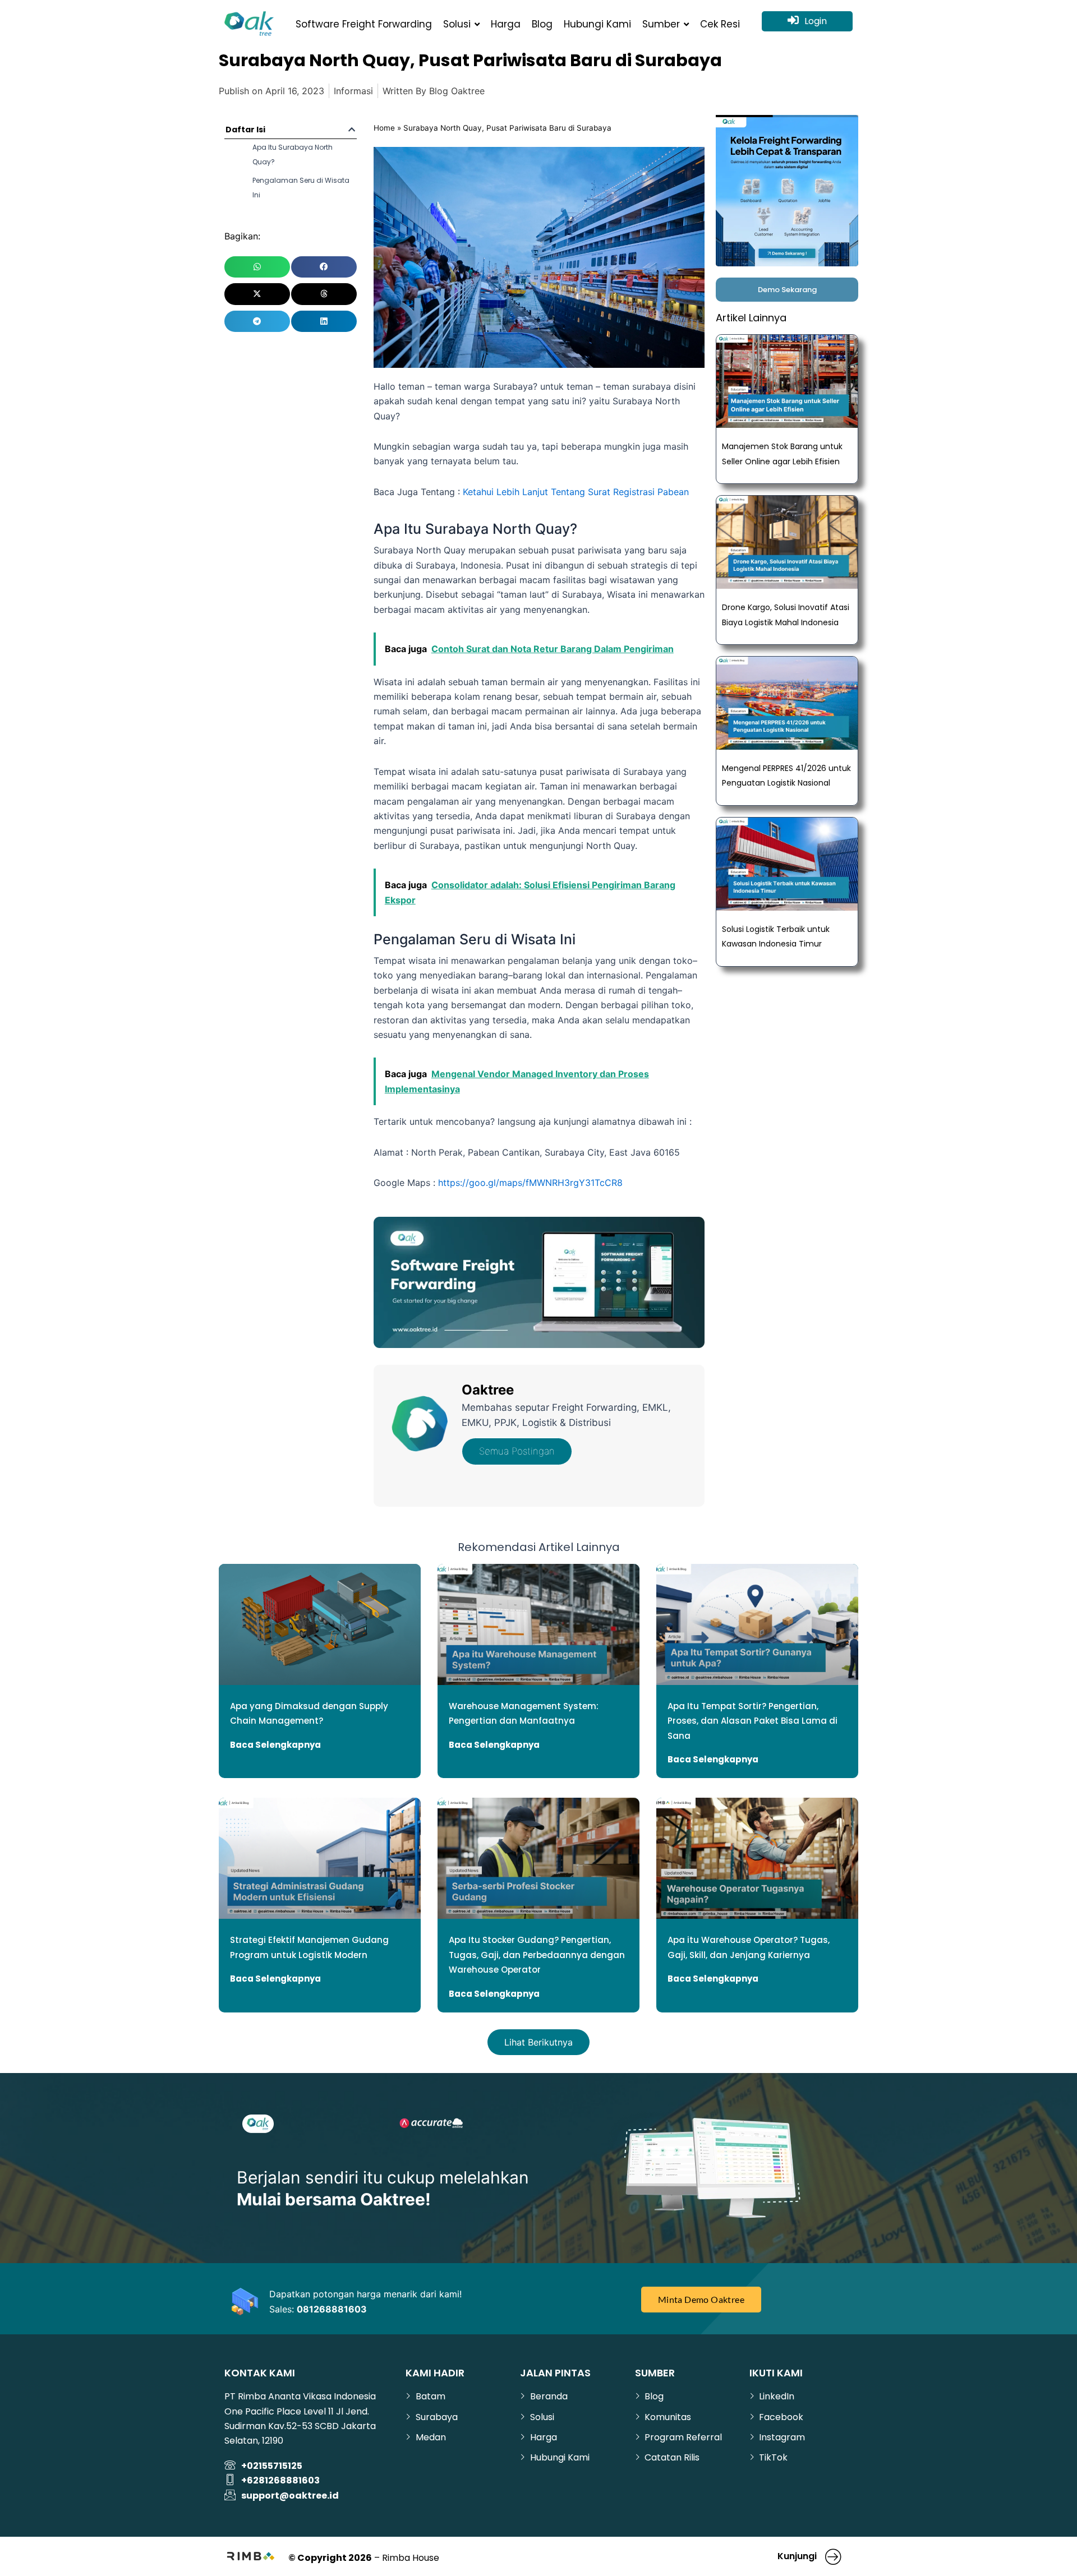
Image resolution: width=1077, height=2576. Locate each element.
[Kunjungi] (834, 2556)
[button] (352, 130)
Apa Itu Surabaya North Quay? (293, 154)
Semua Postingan (517, 1451)
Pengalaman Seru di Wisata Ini (301, 188)
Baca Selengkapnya (275, 1745)
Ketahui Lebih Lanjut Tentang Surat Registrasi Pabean (576, 492)
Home (384, 128)
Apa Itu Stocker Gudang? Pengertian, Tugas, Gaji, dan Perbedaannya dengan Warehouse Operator (537, 1955)
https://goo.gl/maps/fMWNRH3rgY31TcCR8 (530, 1183)
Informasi (353, 91)
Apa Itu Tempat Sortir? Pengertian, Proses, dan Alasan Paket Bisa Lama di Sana (752, 1721)
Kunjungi (797, 2556)
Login (816, 21)
